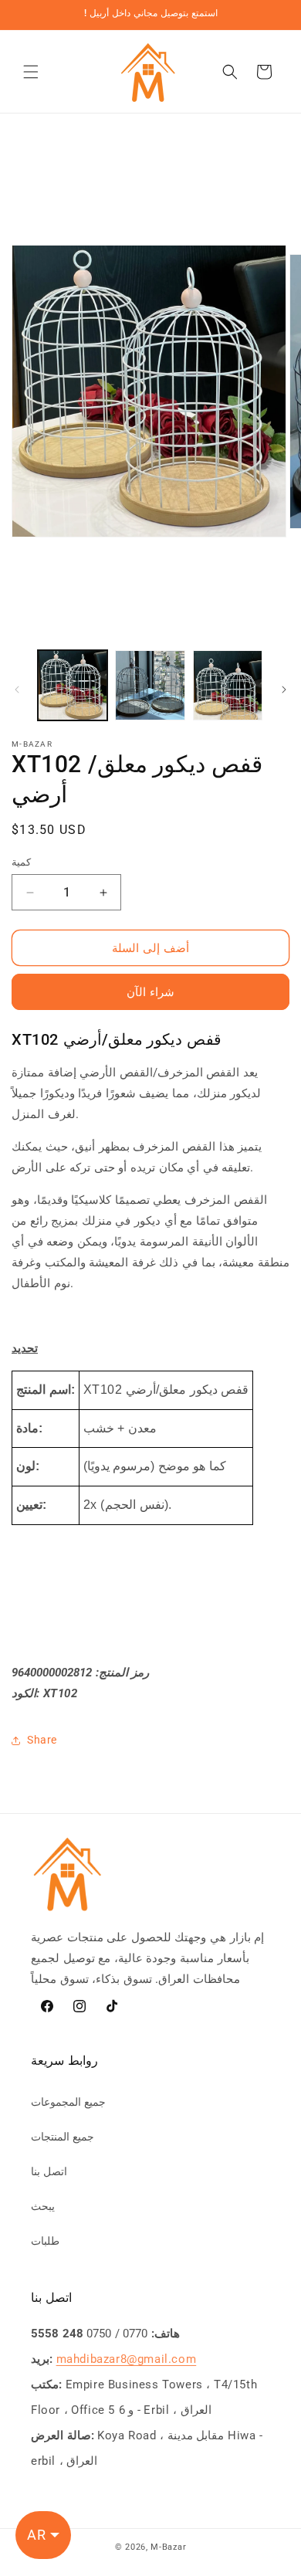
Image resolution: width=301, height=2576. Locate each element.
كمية (21, 862)
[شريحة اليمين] (284, 690)
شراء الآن (150, 992)
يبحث (43, 2206)
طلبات (45, 2241)
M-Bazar (168, 2547)
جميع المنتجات (63, 2137)
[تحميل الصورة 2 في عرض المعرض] (150, 685)
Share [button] (42, 1740)
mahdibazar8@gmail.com (127, 2359)
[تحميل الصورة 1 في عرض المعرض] (73, 685)
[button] (31, 72)
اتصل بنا (49, 2171)
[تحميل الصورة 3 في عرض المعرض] (228, 685)
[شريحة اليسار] (17, 690)
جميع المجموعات (68, 2102)
